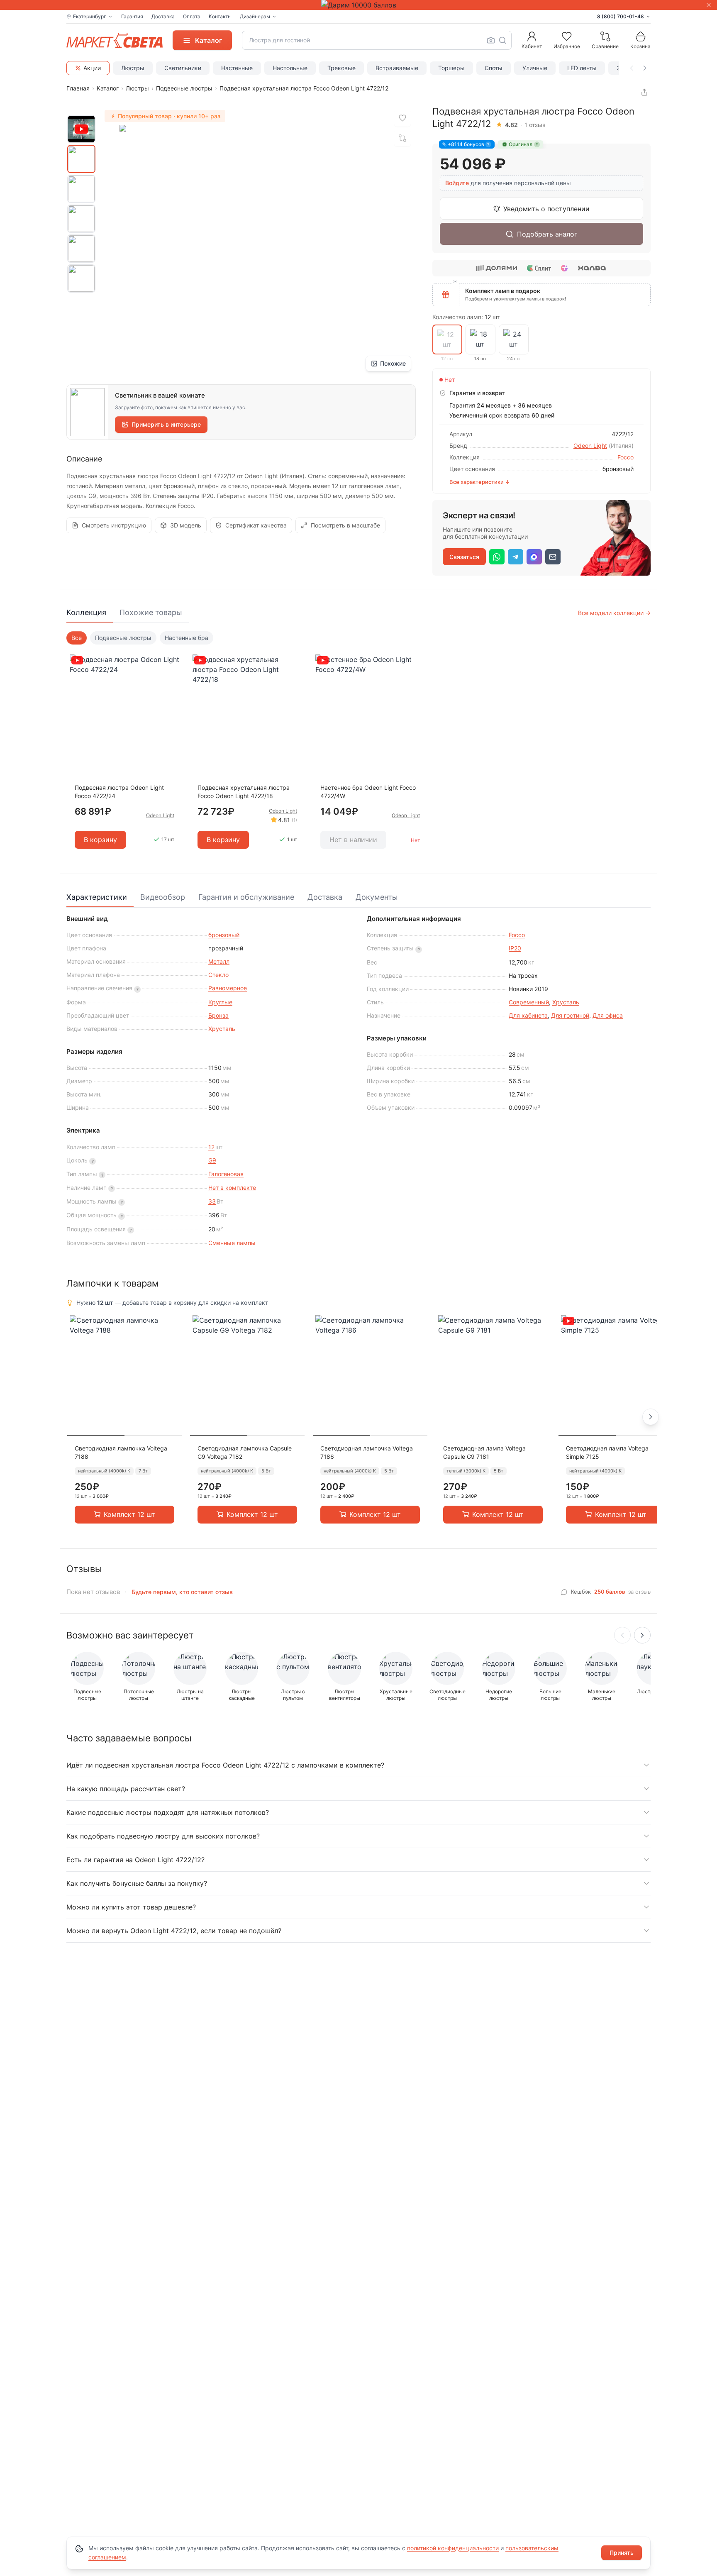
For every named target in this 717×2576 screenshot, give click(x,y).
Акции (92, 68)
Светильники (183, 68)
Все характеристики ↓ (480, 482)
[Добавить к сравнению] (402, 138)
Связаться (464, 557)
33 (212, 1201)
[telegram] (516, 557)
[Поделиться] (644, 92)
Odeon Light (590, 446)
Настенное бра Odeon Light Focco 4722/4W (368, 792)
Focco (626, 457)
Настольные (290, 68)
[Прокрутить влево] (632, 68)
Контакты (220, 16)
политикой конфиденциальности (453, 2548)
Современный (529, 1002)
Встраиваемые (397, 68)
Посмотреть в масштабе (345, 525)
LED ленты (582, 68)
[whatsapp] (497, 557)
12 (211, 1147)
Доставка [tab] (325, 897)
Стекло (218, 975)
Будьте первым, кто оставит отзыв (182, 1592)
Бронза (218, 1015)
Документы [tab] (377, 897)
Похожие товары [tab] (151, 612)
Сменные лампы (232, 1243)
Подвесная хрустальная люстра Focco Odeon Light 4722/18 (244, 792)
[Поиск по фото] (491, 40)
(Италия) (621, 446)
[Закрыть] (709, 5)
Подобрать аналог (547, 234)
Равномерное (228, 988)
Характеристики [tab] (97, 897)
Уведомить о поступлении (546, 209)
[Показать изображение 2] (81, 189)
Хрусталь (222, 1029)
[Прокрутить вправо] (645, 68)
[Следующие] (642, 1635)
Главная (78, 88)
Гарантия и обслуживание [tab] (246, 897)
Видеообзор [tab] (163, 897)
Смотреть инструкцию (114, 525)
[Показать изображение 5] (81, 278)
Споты (494, 68)
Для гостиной (570, 1015)
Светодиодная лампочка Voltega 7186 (367, 1452)
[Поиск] (502, 40)
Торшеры (451, 68)
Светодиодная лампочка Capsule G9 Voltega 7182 (245, 1452)
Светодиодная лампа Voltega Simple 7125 (607, 1452)
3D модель (186, 525)
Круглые (220, 1002)
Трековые (341, 68)
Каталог (108, 88)
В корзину (100, 840)
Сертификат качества (256, 525)
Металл (219, 961)
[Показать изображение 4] (81, 249)
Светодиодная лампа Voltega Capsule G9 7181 (484, 1452)
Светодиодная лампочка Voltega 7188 (121, 1452)
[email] (553, 557)
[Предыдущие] (622, 1635)
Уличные (535, 68)
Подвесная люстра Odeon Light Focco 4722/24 (119, 792)
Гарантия (132, 16)
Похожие (393, 363)
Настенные (237, 68)
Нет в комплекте (232, 1188)
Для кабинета (528, 1015)
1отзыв (535, 125)
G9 (212, 1160)
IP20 (515, 948)
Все (77, 638)
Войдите (457, 183)
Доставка (163, 16)
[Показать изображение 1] (81, 159)
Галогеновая (226, 1174)
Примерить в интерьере (166, 424)
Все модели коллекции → (614, 613)
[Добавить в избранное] (402, 118)
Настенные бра (187, 638)
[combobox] (377, 40)
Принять (622, 2553)
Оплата (192, 16)
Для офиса (608, 1015)
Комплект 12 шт (129, 1514)
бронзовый (224, 935)
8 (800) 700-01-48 (621, 16)
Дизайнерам (255, 16)
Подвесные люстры (184, 88)
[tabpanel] (358, 746)
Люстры (133, 68)
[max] (534, 557)
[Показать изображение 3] (81, 219)
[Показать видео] (81, 129)
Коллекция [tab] (86, 612)
